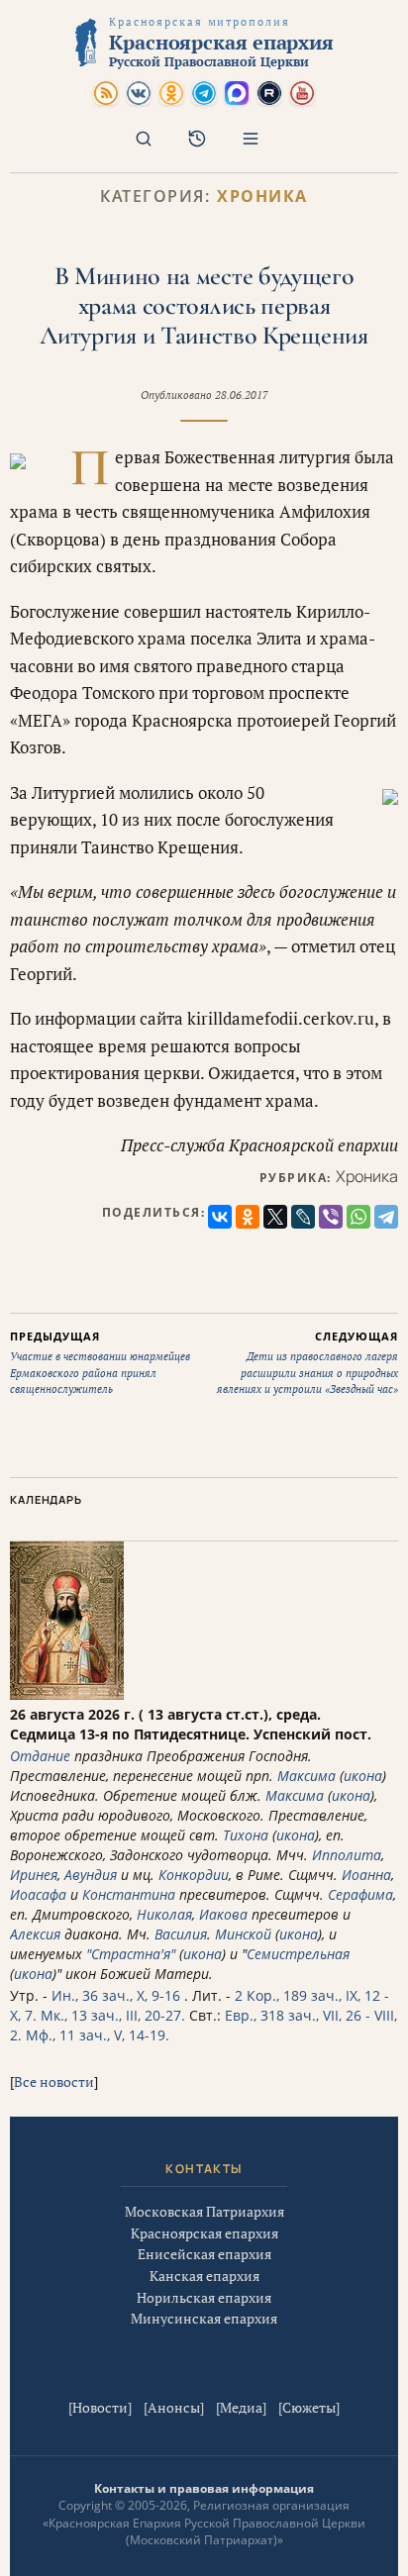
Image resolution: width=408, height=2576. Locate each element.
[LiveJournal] (303, 1217)
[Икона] (67, 1694)
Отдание (40, 1756)
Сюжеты (309, 2407)
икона (363, 1776)
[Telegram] (386, 1217)
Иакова (223, 1914)
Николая (164, 1914)
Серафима (360, 1894)
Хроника (262, 197)
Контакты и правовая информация (204, 2488)
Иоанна (366, 1875)
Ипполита (347, 1855)
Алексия (35, 1934)
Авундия (91, 1875)
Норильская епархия (204, 2297)
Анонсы (174, 2407)
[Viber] (331, 1217)
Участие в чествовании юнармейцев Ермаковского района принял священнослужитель (100, 1363)
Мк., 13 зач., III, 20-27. (113, 2015)
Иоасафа (38, 1894)
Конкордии (194, 1875)
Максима (306, 1776)
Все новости (54, 2081)
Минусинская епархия (204, 2318)
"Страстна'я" (131, 1954)
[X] (275, 1217)
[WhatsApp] (358, 1217)
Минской (243, 1934)
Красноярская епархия (204, 2233)
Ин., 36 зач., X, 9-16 (116, 1995)
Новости (100, 2407)
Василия (181, 1934)
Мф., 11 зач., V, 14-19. (98, 2035)
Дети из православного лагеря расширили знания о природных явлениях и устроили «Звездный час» (307, 1363)
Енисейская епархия (204, 2254)
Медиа (241, 2407)
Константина (129, 1894)
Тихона (246, 1835)
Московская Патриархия (204, 2211)
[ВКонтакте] (220, 1217)
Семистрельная (298, 1954)
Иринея (34, 1875)
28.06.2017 (242, 395)
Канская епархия (204, 2276)
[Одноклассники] (248, 1217)
